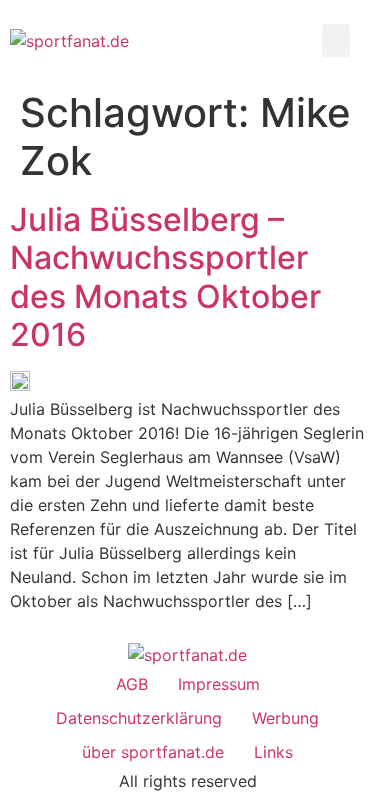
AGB (132, 684)
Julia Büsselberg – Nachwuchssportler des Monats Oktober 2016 (165, 277)
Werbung (285, 718)
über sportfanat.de (153, 752)
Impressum (219, 684)
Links (273, 752)
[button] (336, 40)
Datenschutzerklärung (139, 718)
